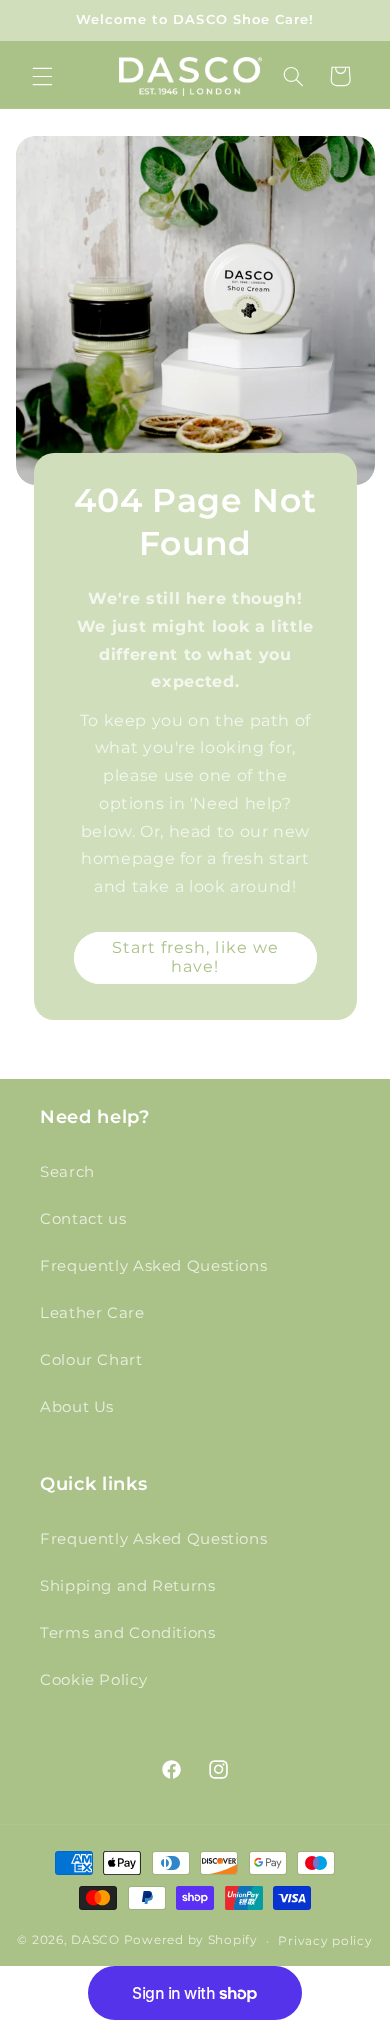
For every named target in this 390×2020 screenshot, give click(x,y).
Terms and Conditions (128, 1633)
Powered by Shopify (191, 1941)
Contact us (83, 1219)
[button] (42, 76)
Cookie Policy (93, 1680)
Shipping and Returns (128, 1586)
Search (67, 1172)
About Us (77, 1407)
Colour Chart (91, 1360)
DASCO (95, 1941)
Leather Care (92, 1313)
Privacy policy (325, 1941)
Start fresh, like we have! (194, 957)
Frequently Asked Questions (153, 1266)
